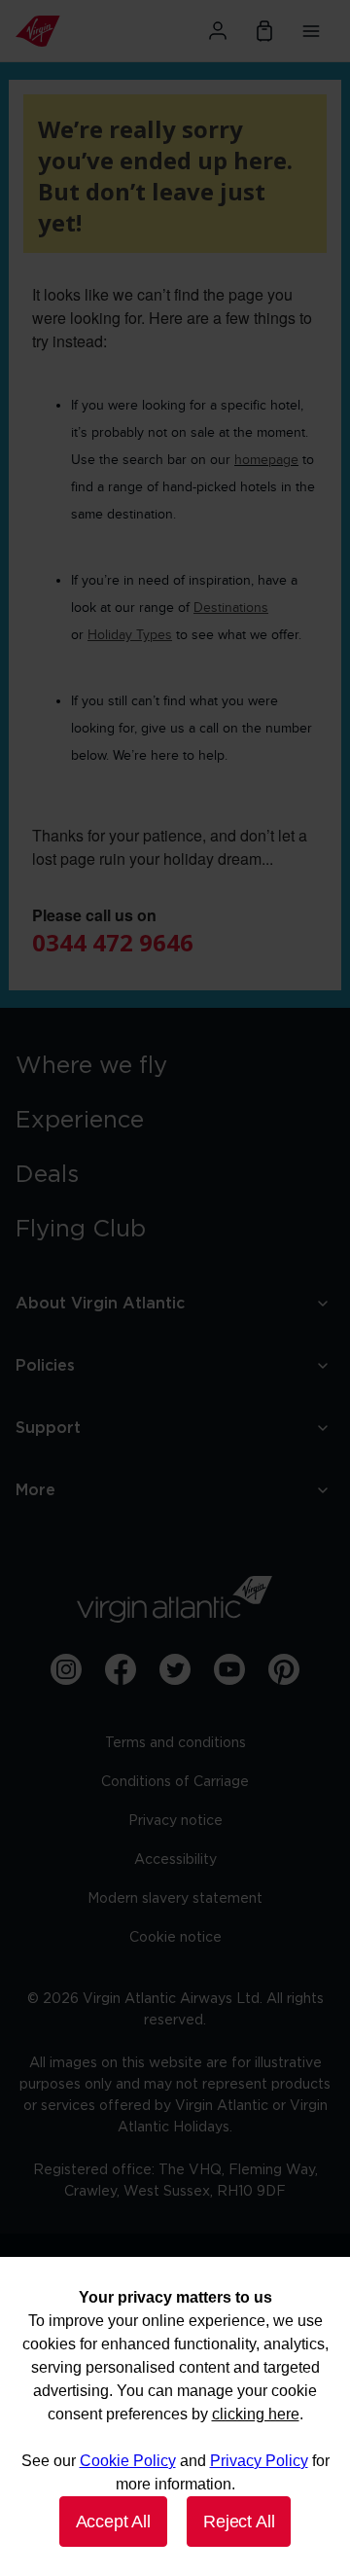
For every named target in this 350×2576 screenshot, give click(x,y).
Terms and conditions (175, 1743)
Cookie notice (175, 1938)
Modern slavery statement (175, 1899)
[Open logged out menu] (218, 31)
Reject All (239, 2522)
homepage (266, 460)
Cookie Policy (128, 2461)
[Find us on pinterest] (284, 1669)
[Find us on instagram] (66, 1669)
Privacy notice (175, 1821)
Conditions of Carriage (175, 1782)
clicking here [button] (256, 2414)
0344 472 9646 (113, 942)
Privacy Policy (259, 2461)
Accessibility (175, 1860)
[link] (175, 1066)
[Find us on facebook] (121, 1669)
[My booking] (264, 31)
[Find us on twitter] (175, 1669)
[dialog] (175, 2416)
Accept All (113, 2522)
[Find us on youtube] (229, 1669)
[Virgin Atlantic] (64, 31)
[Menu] (311, 31)
